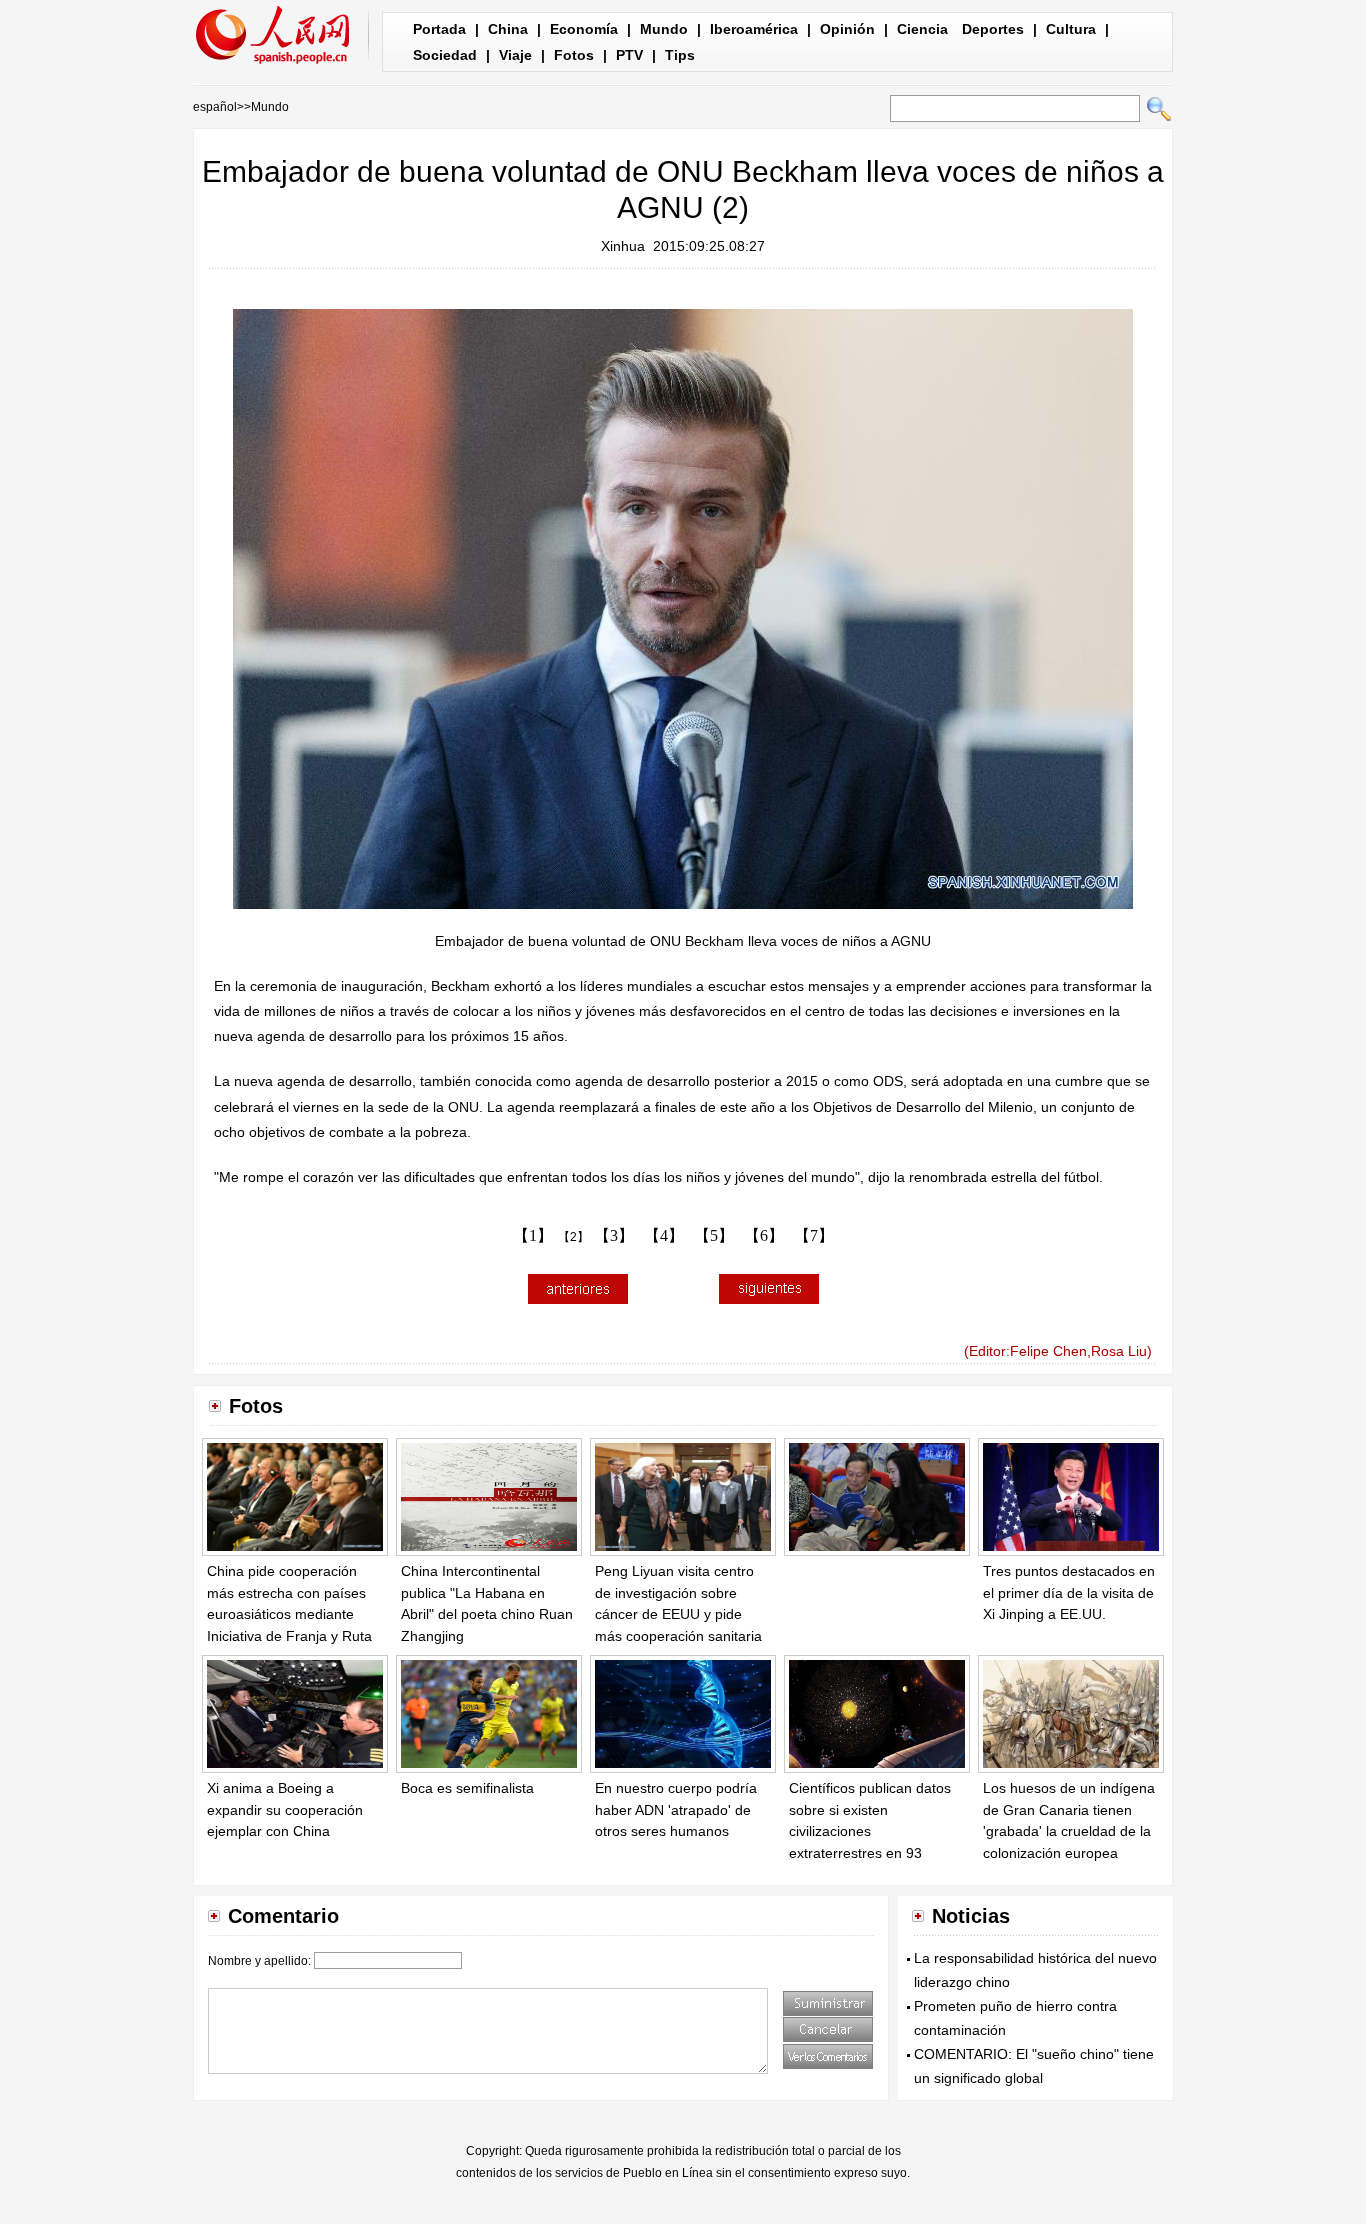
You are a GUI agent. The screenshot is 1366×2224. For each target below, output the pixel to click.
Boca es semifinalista (467, 1788)
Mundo (664, 29)
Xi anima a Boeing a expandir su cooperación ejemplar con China (285, 1809)
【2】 (573, 1237)
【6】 (764, 1235)
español (215, 107)
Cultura (1071, 29)
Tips (680, 55)
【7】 (814, 1235)
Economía (584, 29)
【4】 (664, 1235)
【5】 (714, 1235)
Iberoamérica (754, 29)
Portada (439, 29)
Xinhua (623, 246)
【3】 (614, 1235)
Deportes (993, 29)
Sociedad (445, 55)
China (508, 29)
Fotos (574, 55)
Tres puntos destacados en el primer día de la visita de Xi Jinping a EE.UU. (1069, 1592)
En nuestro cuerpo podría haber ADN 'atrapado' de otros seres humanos (676, 1809)
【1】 (533, 1235)
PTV (629, 55)
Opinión (847, 29)
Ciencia (922, 29)
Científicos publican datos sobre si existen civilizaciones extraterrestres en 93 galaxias (870, 1831)
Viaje (515, 55)
